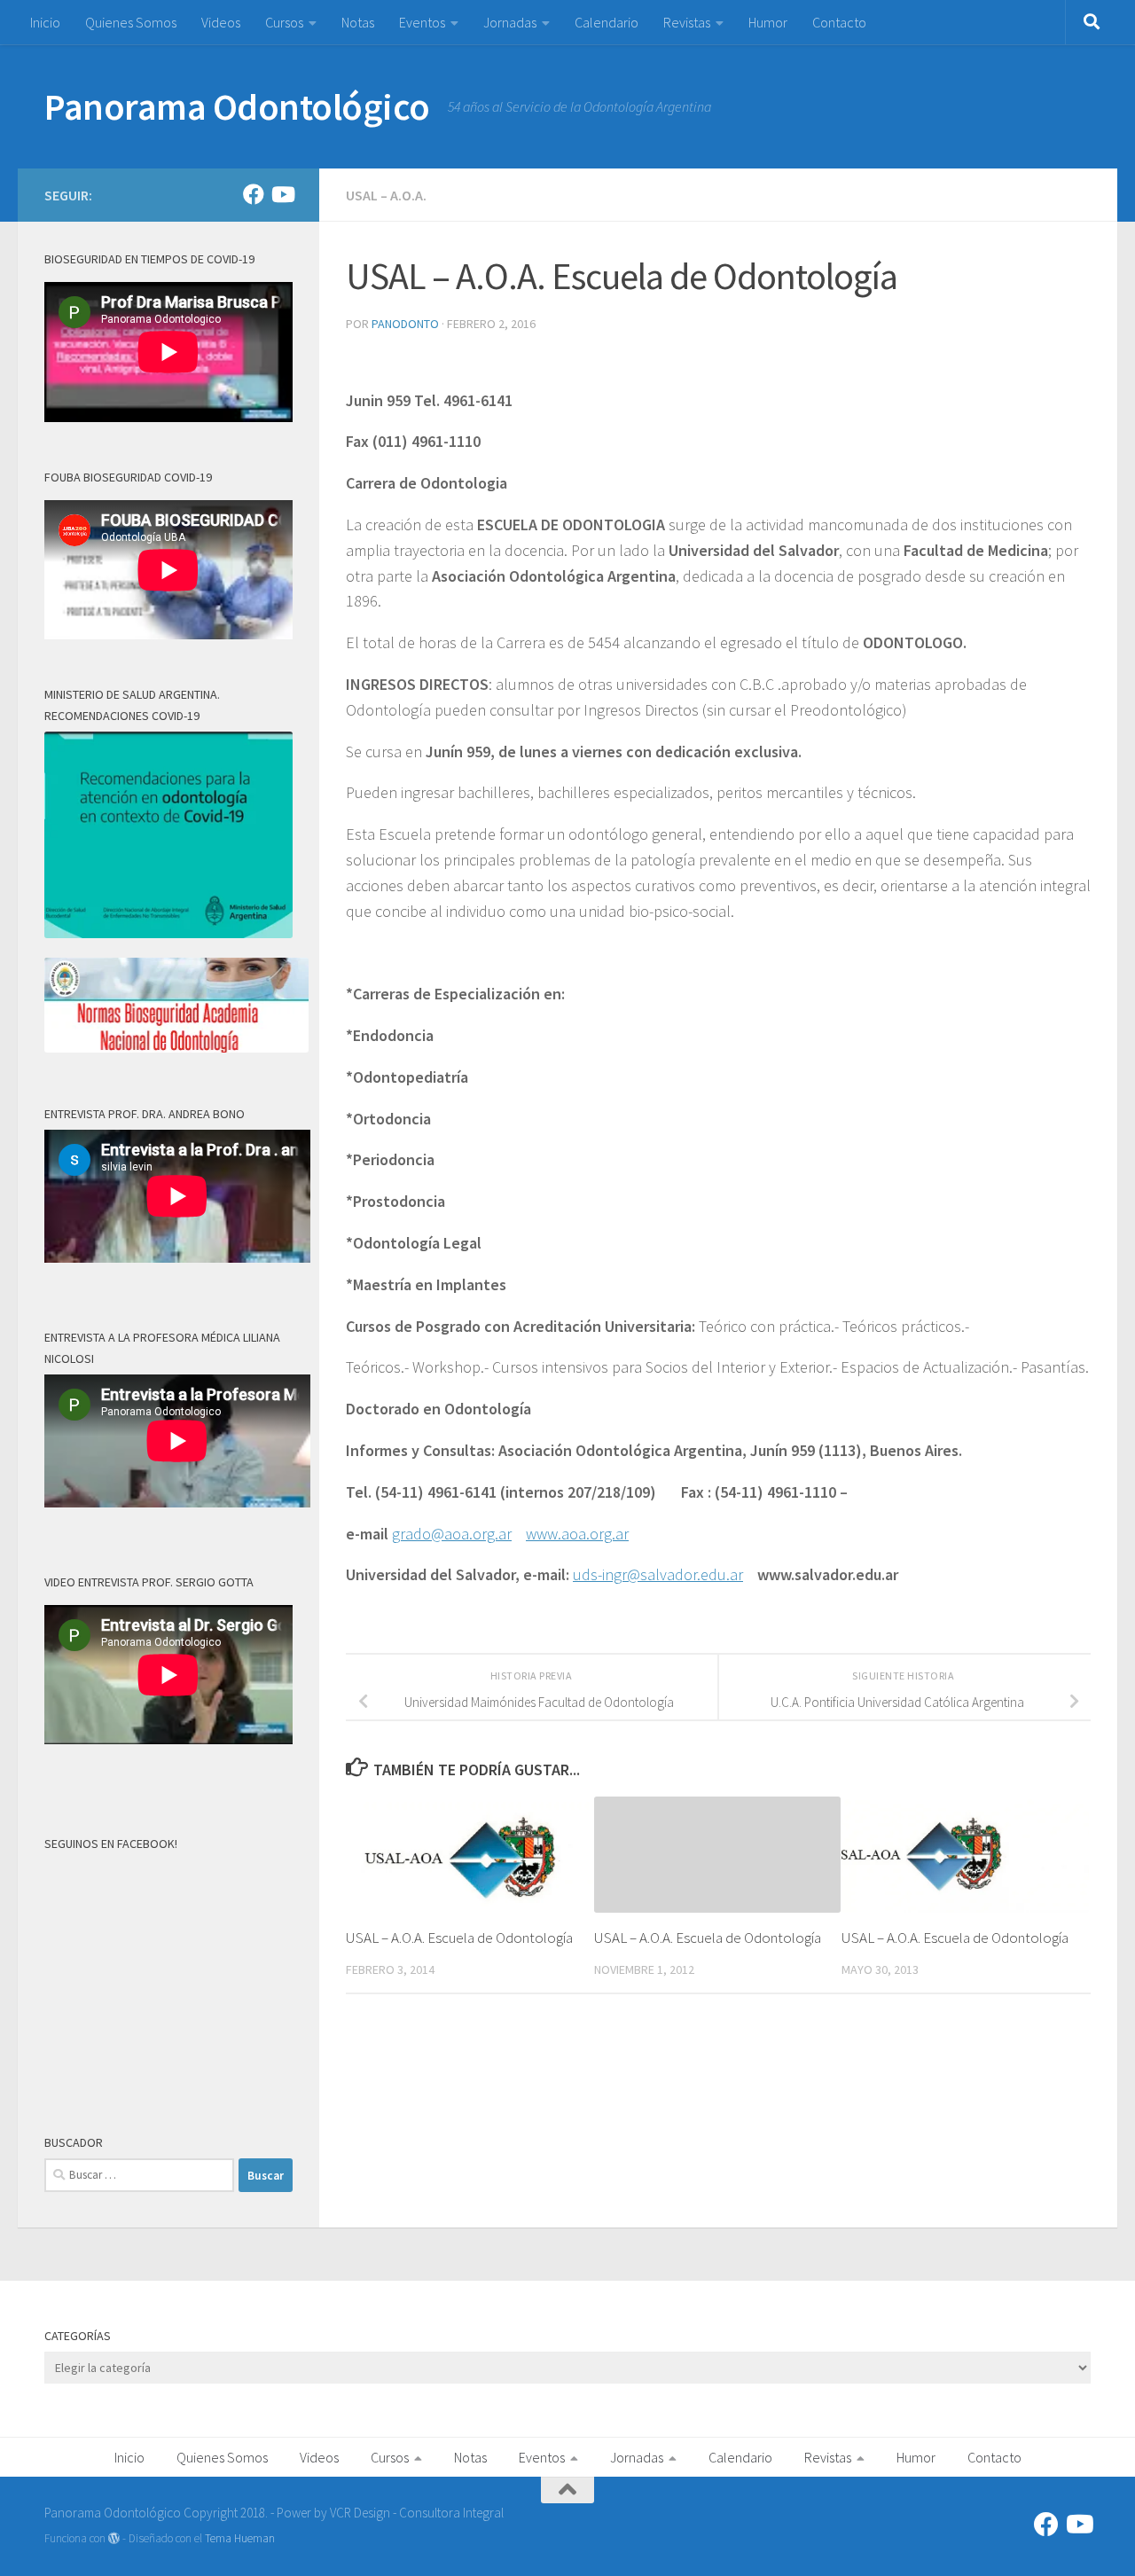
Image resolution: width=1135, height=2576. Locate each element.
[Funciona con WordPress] (114, 2538)
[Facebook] (254, 194)
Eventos (422, 22)
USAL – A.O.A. (386, 195)
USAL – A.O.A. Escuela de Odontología (459, 1938)
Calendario (607, 22)
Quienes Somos (131, 22)
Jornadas (510, 22)
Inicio (45, 22)
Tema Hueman (240, 2538)
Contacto (839, 22)
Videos (221, 22)
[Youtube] (282, 194)
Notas (358, 22)
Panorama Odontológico (237, 106)
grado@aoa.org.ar (452, 1534)
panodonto (405, 324)
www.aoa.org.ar (577, 1534)
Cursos (284, 22)
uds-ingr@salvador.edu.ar (658, 1574)
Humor (768, 22)
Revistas (687, 22)
